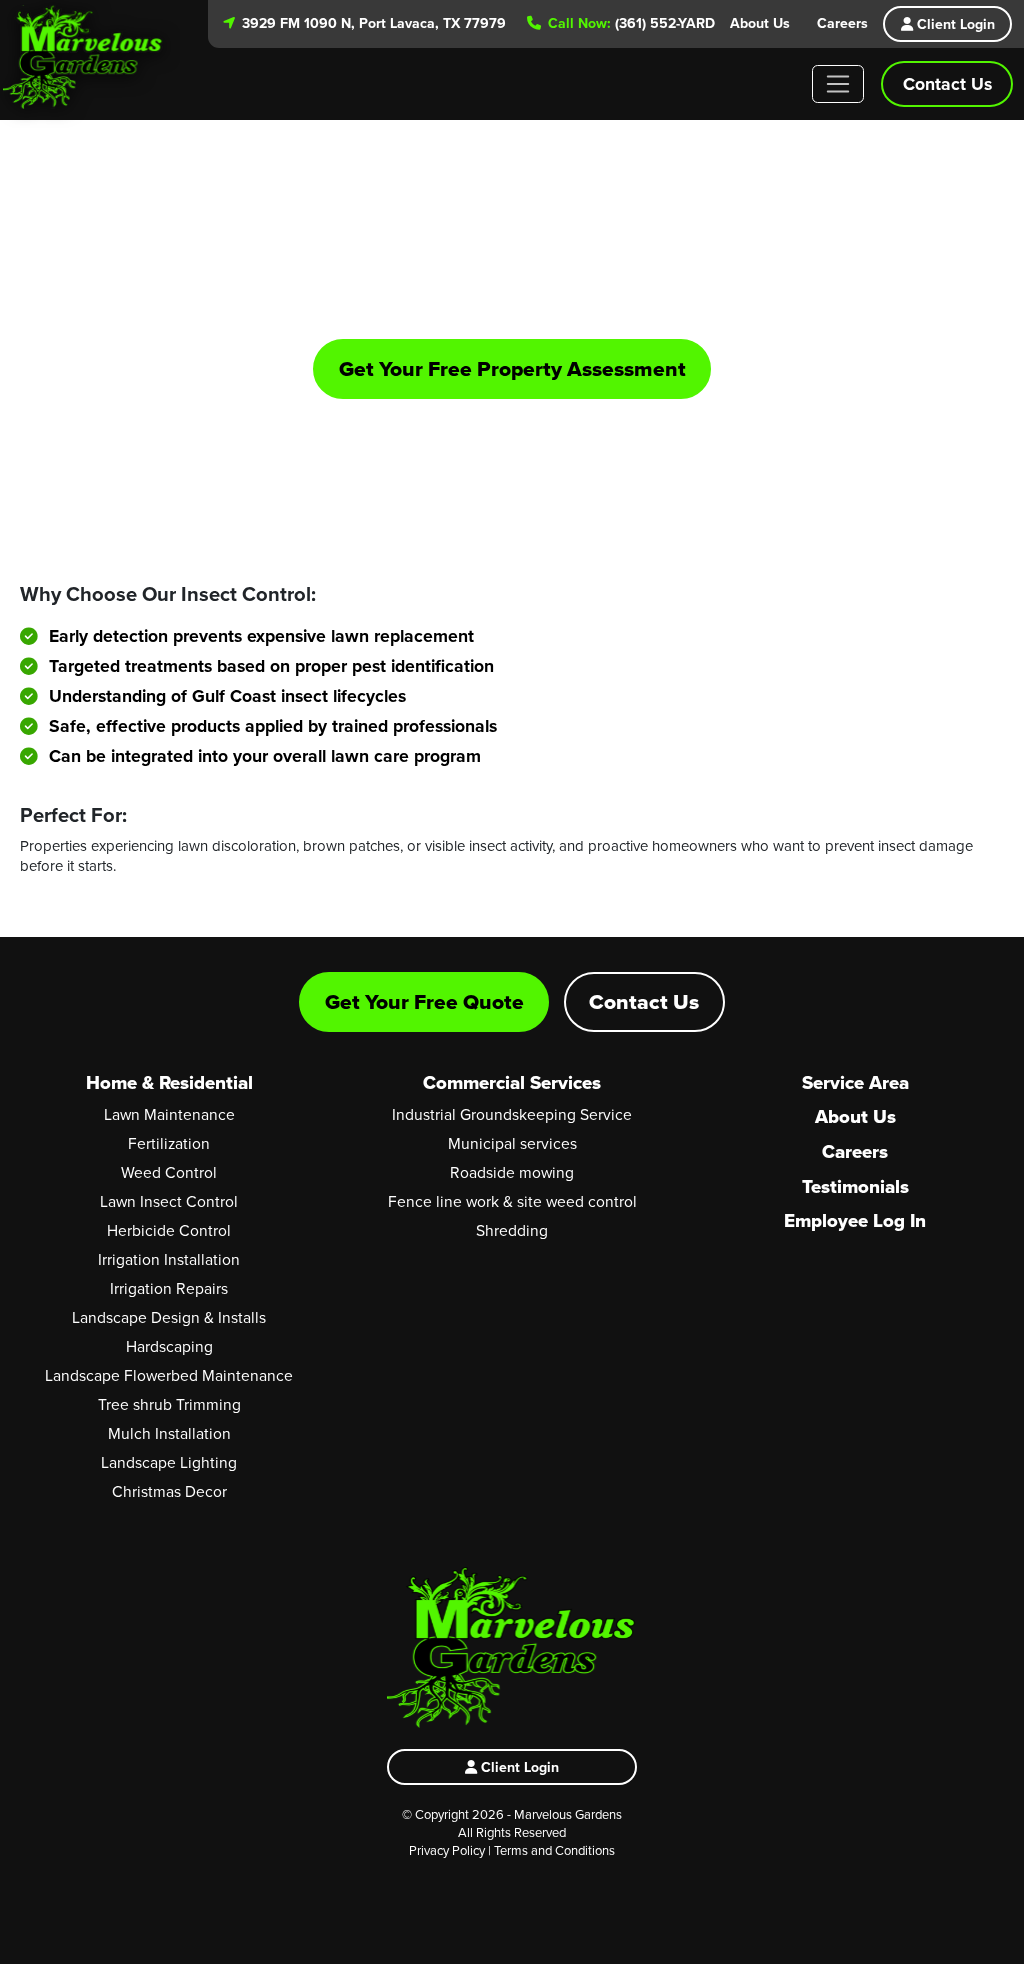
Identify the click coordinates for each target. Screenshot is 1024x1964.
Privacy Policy (447, 1850)
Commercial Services (512, 1082)
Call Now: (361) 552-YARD (534, 429)
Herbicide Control (169, 1230)
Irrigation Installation (169, 1259)
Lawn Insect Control (169, 1201)
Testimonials (855, 1186)
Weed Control (169, 1172)
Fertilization (169, 1143)
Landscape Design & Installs (169, 1317)
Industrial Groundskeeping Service (512, 1114)
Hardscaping (169, 1346)
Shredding (512, 1230)
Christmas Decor (169, 1491)
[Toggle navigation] (838, 84)
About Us (760, 23)
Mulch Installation (169, 1433)
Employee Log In (855, 1220)
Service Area (855, 1082)
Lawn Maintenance (169, 1114)
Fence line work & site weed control (512, 1201)
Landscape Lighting (169, 1462)
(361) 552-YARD (629, 23)
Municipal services (512, 1143)
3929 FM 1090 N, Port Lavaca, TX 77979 (372, 23)
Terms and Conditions (554, 1850)
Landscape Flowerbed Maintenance (169, 1375)
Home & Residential (169, 1082)
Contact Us (947, 83)
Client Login (954, 24)
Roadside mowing (512, 1172)
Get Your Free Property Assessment (512, 368)
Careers (842, 23)
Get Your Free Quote (424, 1001)
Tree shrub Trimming (169, 1404)
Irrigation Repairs (169, 1288)
